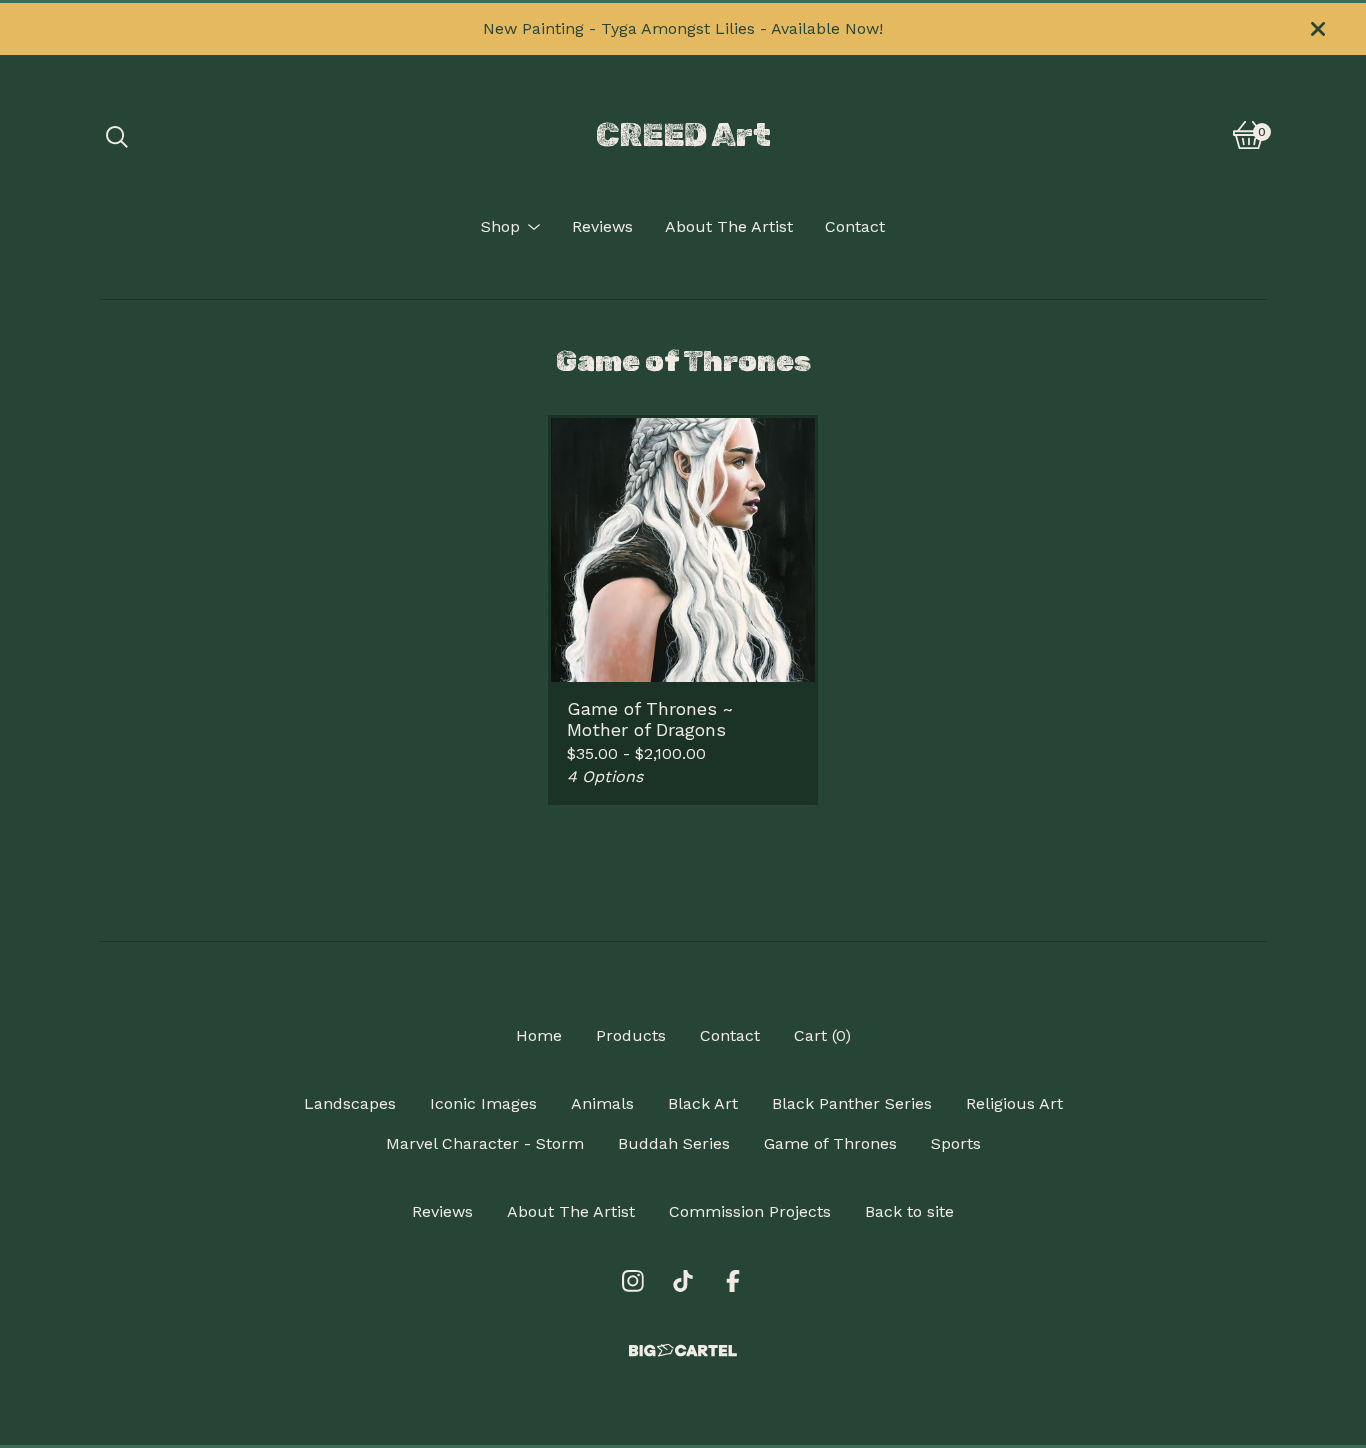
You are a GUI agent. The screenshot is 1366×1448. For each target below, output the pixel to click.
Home (539, 1035)
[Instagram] (633, 1281)
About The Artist (729, 226)
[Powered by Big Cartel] (683, 1350)
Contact (855, 226)
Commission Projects (750, 1211)
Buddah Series (674, 1143)
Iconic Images (483, 1103)
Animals (602, 1103)
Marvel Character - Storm (485, 1143)
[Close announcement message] (1318, 29)
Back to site (909, 1211)
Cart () (822, 1035)
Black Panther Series (852, 1103)
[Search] (117, 135)
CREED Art (683, 135)
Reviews (602, 226)
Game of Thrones (830, 1143)
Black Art (703, 1103)
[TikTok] (683, 1281)
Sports (956, 1143)
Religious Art (1014, 1103)
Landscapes (350, 1103)
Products (631, 1035)
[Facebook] (733, 1281)
